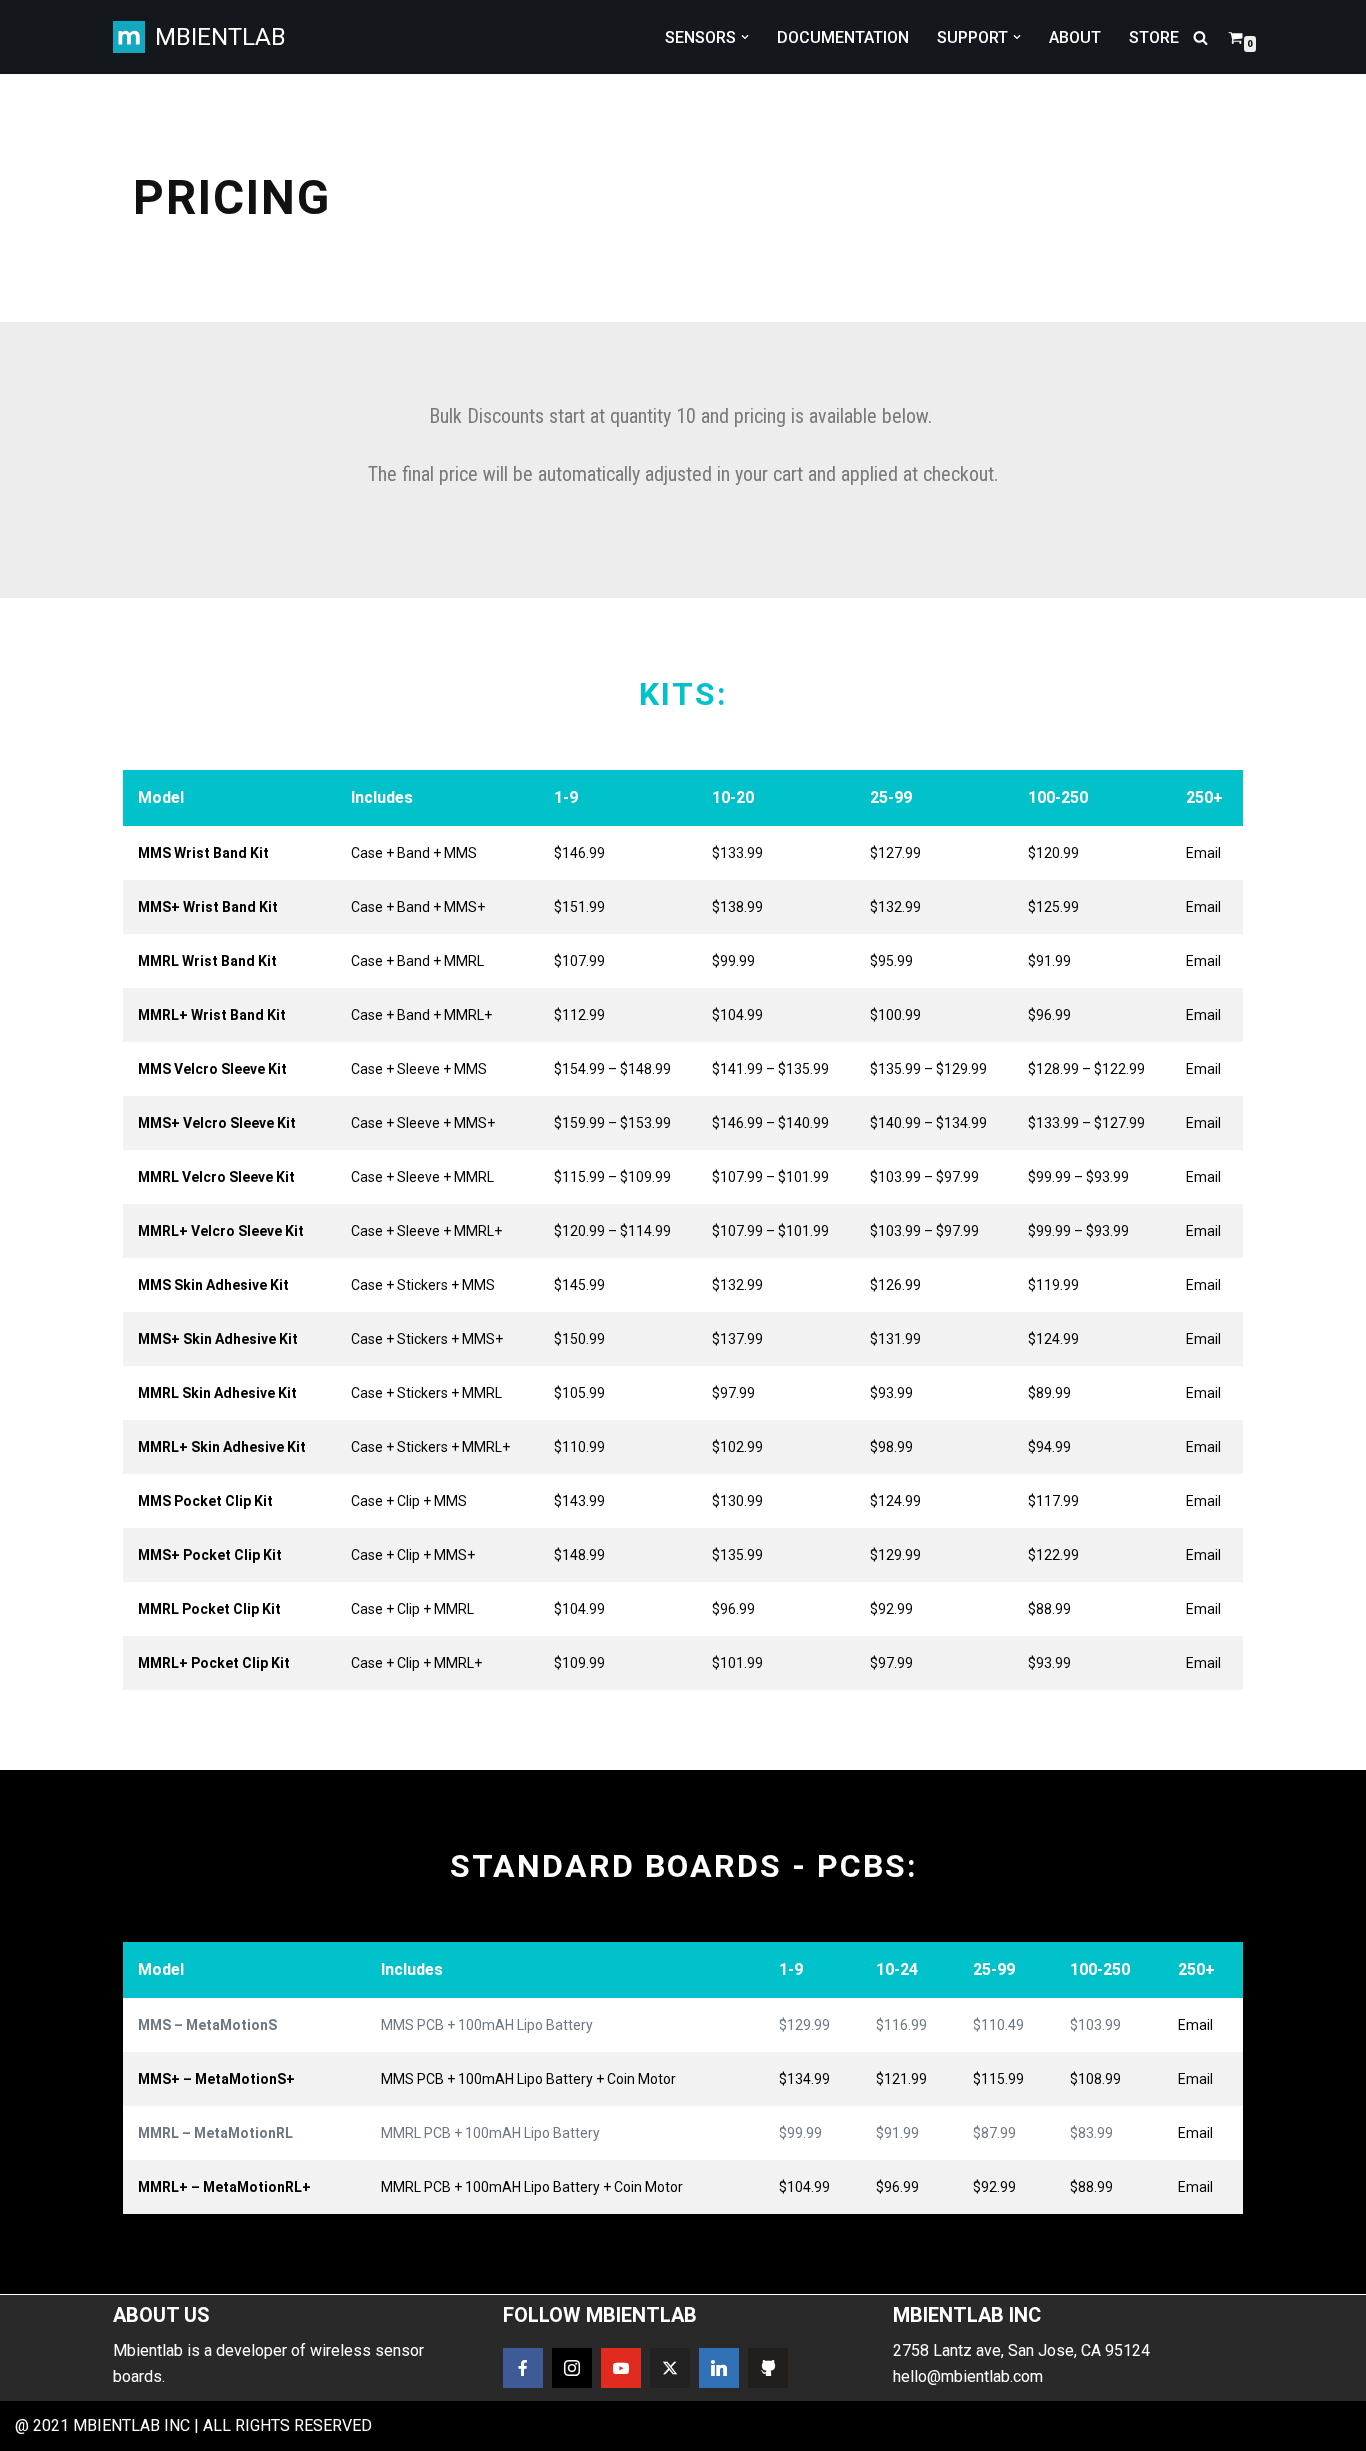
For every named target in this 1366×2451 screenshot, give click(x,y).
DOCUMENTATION (843, 37)
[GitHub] (768, 2368)
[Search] (1200, 37)
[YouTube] (621, 2368)
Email (1203, 853)
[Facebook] (523, 2368)
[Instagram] (572, 2368)
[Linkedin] (719, 2368)
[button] (745, 37)
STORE (1154, 37)
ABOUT (1075, 37)
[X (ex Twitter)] (670, 2368)
